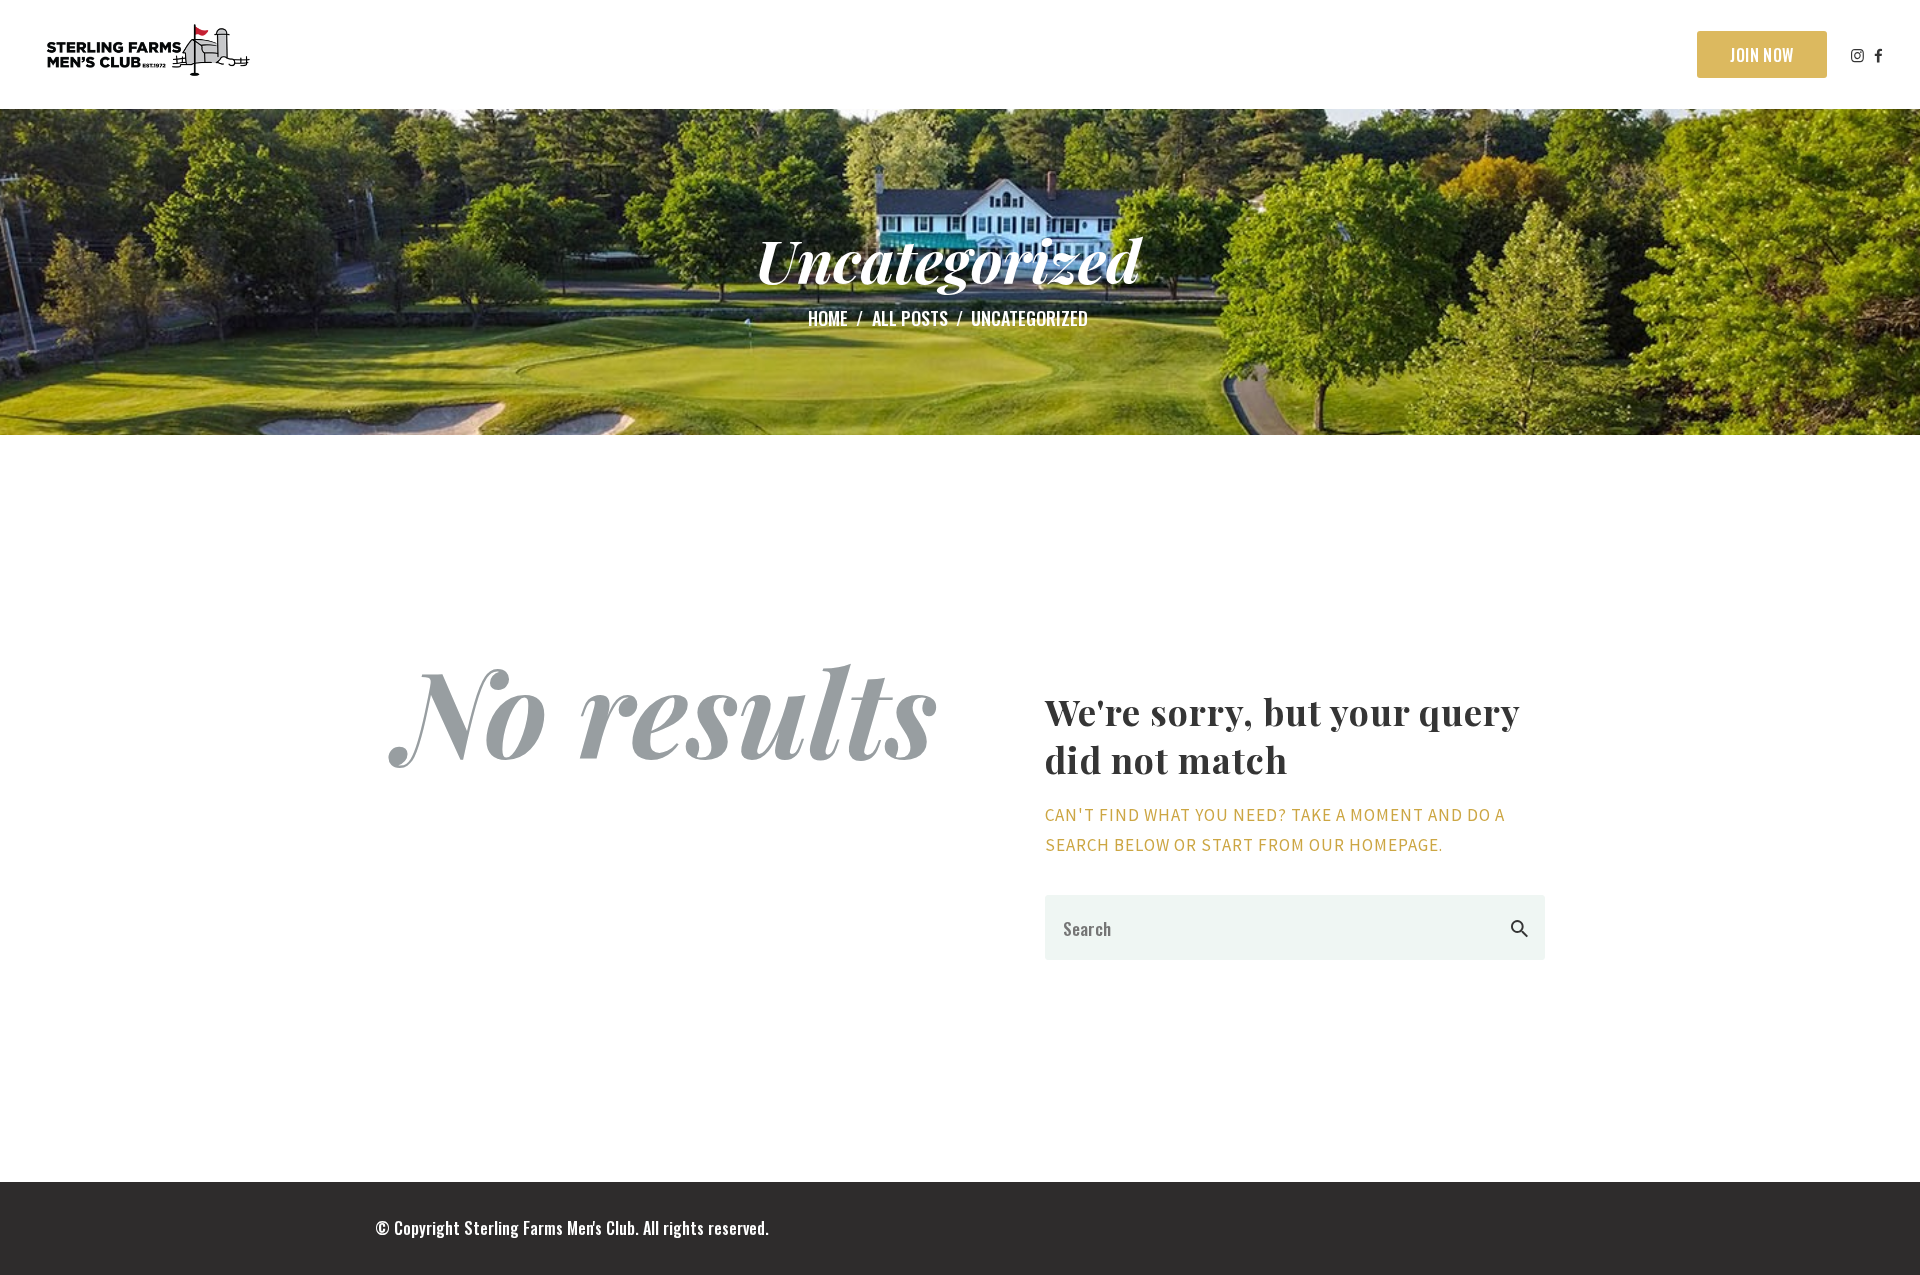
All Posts (910, 318)
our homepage (1374, 845)
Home (828, 318)
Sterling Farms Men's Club (549, 1228)
